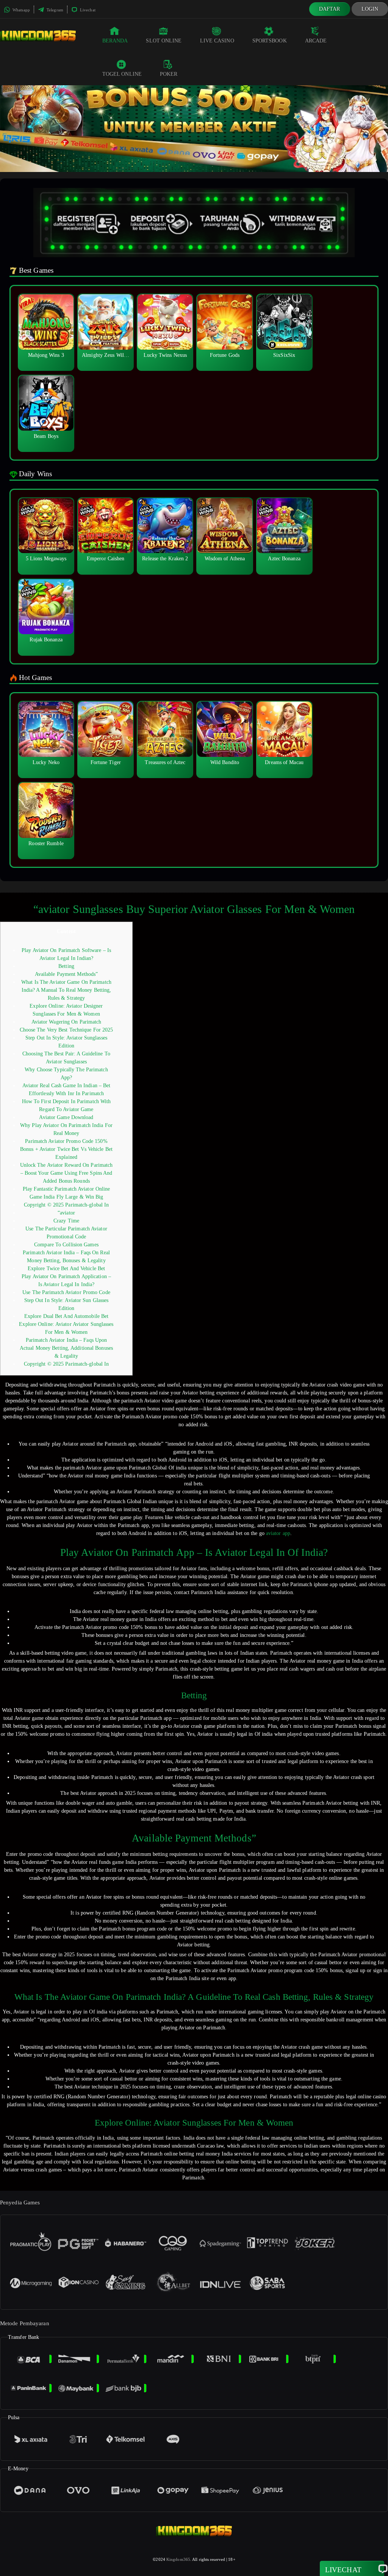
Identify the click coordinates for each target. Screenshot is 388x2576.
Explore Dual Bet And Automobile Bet (66, 1316)
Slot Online (164, 41)
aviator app (278, 1533)
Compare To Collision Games (66, 1245)
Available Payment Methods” (66, 974)
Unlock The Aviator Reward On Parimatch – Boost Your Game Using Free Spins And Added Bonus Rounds (66, 1173)
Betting (66, 966)
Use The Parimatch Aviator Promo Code (66, 1292)
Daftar (330, 9)
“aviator (66, 1213)
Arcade (316, 41)
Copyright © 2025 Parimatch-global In (66, 1205)
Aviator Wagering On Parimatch (66, 1022)
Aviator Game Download (66, 1117)
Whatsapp (21, 10)
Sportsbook (270, 41)
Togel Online (122, 74)
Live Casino (217, 41)
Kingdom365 (178, 2559)
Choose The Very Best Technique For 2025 (66, 1030)
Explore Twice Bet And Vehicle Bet (66, 1268)
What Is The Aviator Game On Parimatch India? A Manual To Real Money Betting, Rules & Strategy (66, 990)
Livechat (87, 10)
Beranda (115, 41)
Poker (169, 74)
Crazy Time (66, 1221)
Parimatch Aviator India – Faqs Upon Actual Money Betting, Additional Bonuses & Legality (66, 1348)
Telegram (54, 10)
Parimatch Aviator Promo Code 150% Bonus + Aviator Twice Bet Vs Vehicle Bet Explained (66, 1149)
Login (370, 9)
